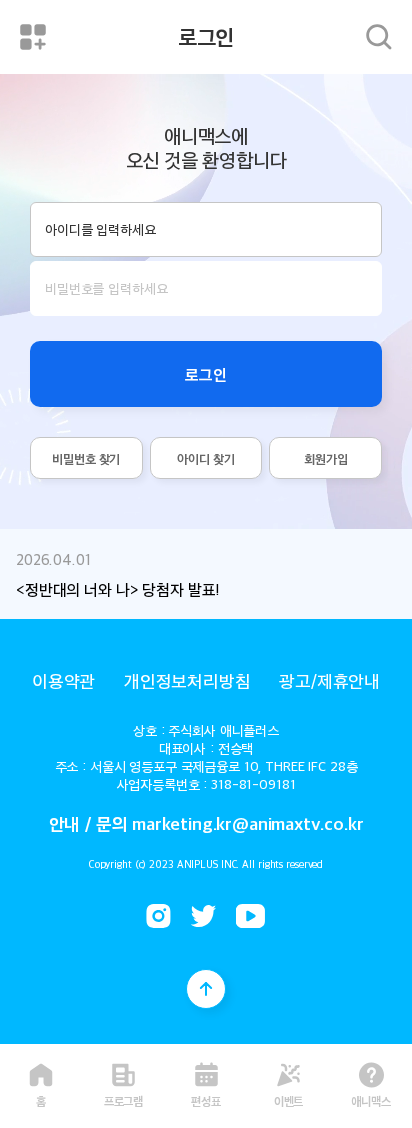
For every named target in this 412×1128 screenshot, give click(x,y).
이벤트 (289, 1099)
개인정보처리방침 (187, 680)
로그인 (206, 374)
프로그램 (124, 1099)
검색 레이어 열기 (379, 37)
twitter (203, 916)
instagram (158, 916)
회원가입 (325, 458)
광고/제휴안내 (329, 680)
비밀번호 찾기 (86, 458)
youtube (250, 916)
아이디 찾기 (205, 458)
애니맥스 (371, 1099)
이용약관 (63, 680)
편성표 (206, 1099)
